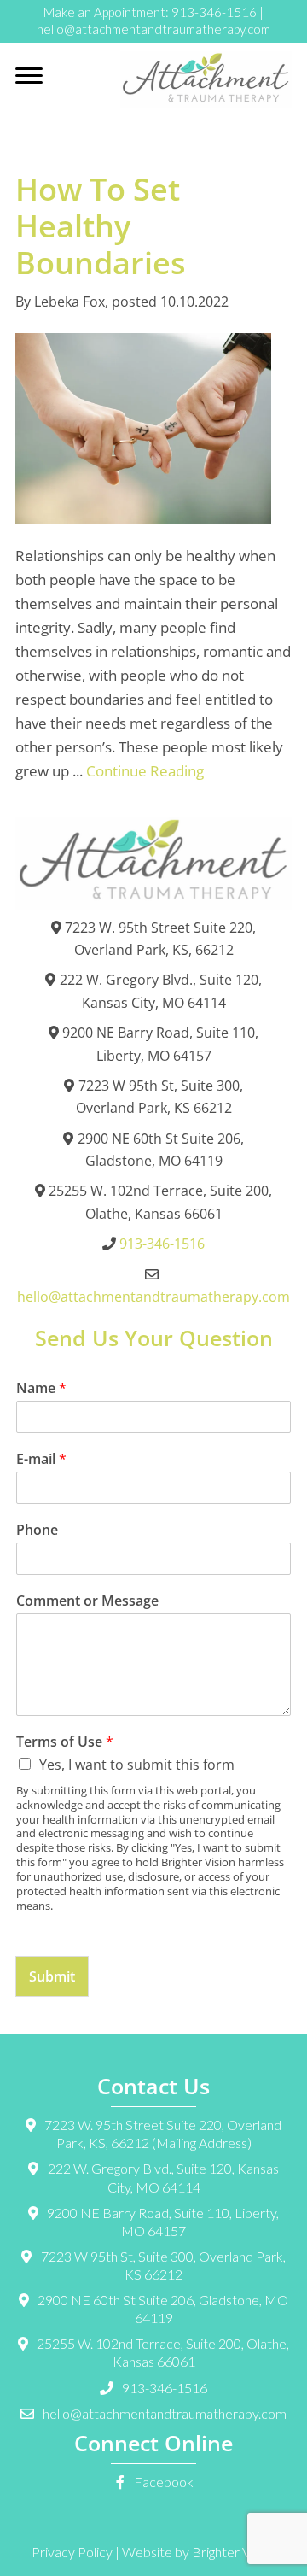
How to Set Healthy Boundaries (101, 226)
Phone (37, 1530)
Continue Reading (145, 771)
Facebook (162, 2482)
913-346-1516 (214, 12)
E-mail (41, 1459)
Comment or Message (87, 1601)
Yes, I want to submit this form (137, 1765)
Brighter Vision (234, 2552)
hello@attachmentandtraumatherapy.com (153, 29)
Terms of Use (65, 1742)
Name (41, 1388)
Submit (52, 1976)
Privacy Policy (72, 2552)
